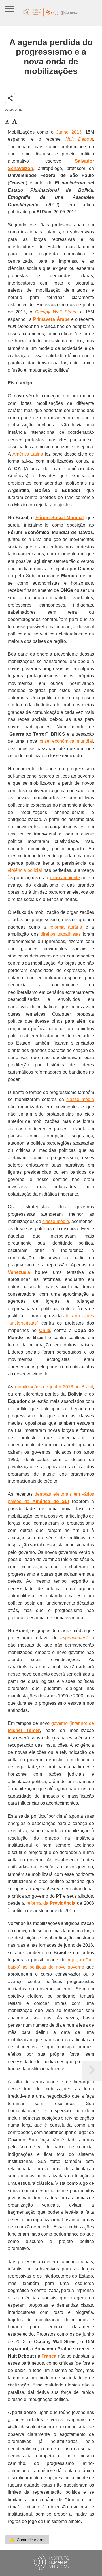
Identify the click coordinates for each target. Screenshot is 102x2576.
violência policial (25, 870)
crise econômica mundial (66, 741)
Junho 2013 (69, 132)
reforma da (51, 1903)
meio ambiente (65, 878)
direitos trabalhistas (61, 934)
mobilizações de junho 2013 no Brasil (54, 1387)
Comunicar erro (27, 2540)
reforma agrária (66, 927)
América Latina (28, 454)
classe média (80, 1099)
